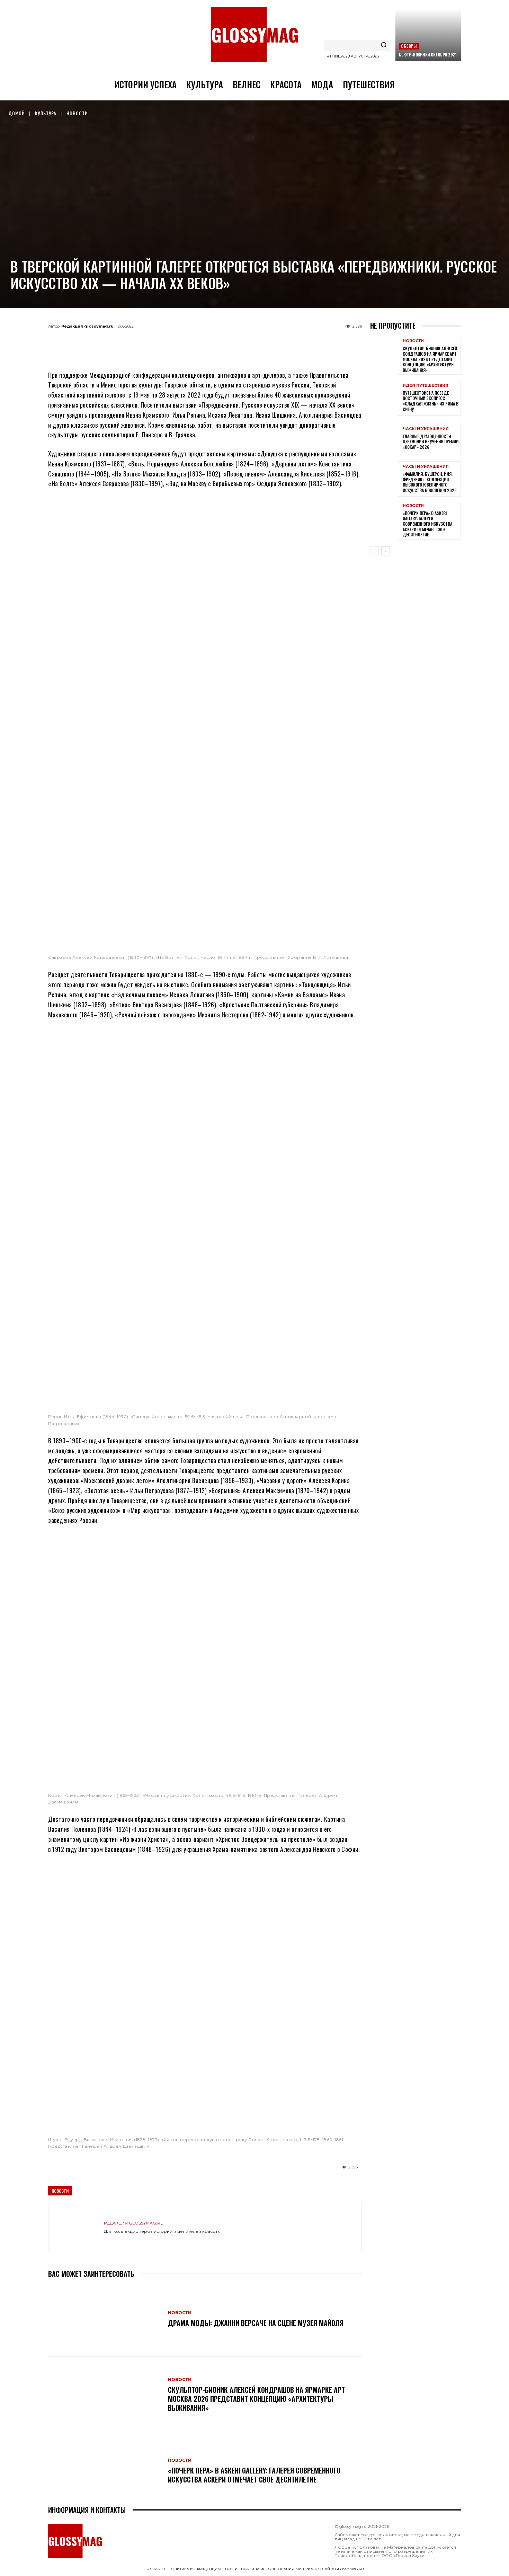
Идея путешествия (426, 386)
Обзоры (409, 46)
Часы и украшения (426, 429)
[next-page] (386, 551)
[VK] (216, 342)
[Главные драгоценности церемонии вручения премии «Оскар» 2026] (384, 438)
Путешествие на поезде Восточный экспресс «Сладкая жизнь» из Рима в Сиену (431, 401)
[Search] (384, 45)
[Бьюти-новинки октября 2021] (428, 35)
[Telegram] (171, 342)
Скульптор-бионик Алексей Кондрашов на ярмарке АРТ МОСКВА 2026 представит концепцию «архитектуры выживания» (256, 2399)
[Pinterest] (239, 342)
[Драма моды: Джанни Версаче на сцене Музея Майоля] (105, 2319)
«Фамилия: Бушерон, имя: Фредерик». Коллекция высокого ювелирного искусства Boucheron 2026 (430, 482)
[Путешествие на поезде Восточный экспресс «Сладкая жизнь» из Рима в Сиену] (384, 398)
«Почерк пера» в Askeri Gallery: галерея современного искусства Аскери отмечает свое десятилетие (254, 2475)
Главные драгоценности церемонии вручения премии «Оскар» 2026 (431, 442)
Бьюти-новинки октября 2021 (428, 55)
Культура (46, 113)
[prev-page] (374, 551)
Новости (77, 113)
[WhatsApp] (194, 342)
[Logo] (254, 35)
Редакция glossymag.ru (87, 326)
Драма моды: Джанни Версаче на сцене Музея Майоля (256, 2323)
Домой (17, 113)
